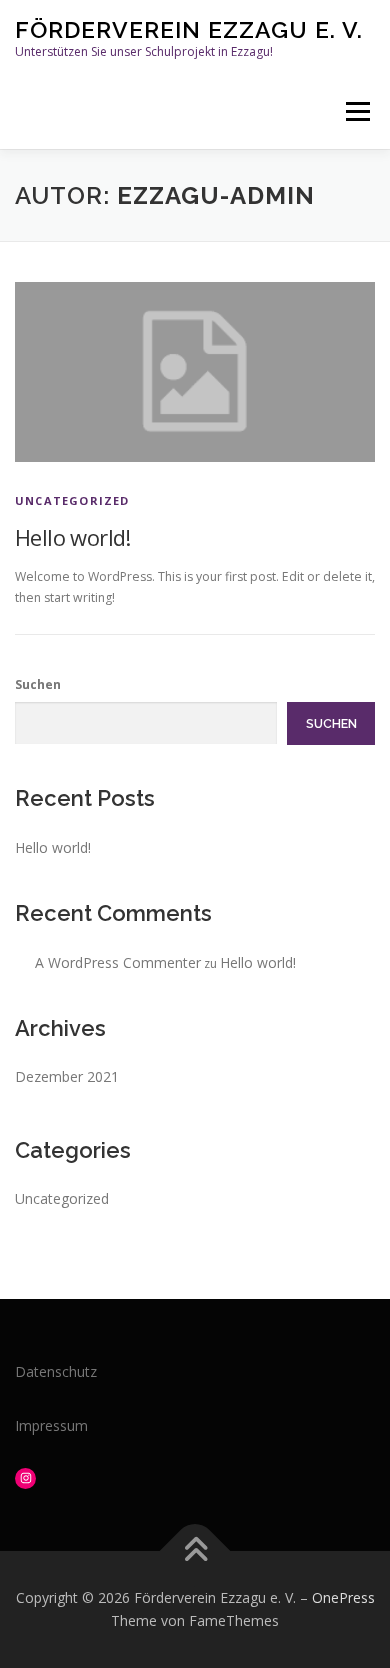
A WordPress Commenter (118, 962)
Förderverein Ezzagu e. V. (189, 29)
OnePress (343, 1597)
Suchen (38, 684)
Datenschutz (56, 1371)
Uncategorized (72, 500)
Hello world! (73, 537)
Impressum (51, 1425)
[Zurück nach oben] (195, 1550)
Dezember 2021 (67, 1076)
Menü (356, 111)
